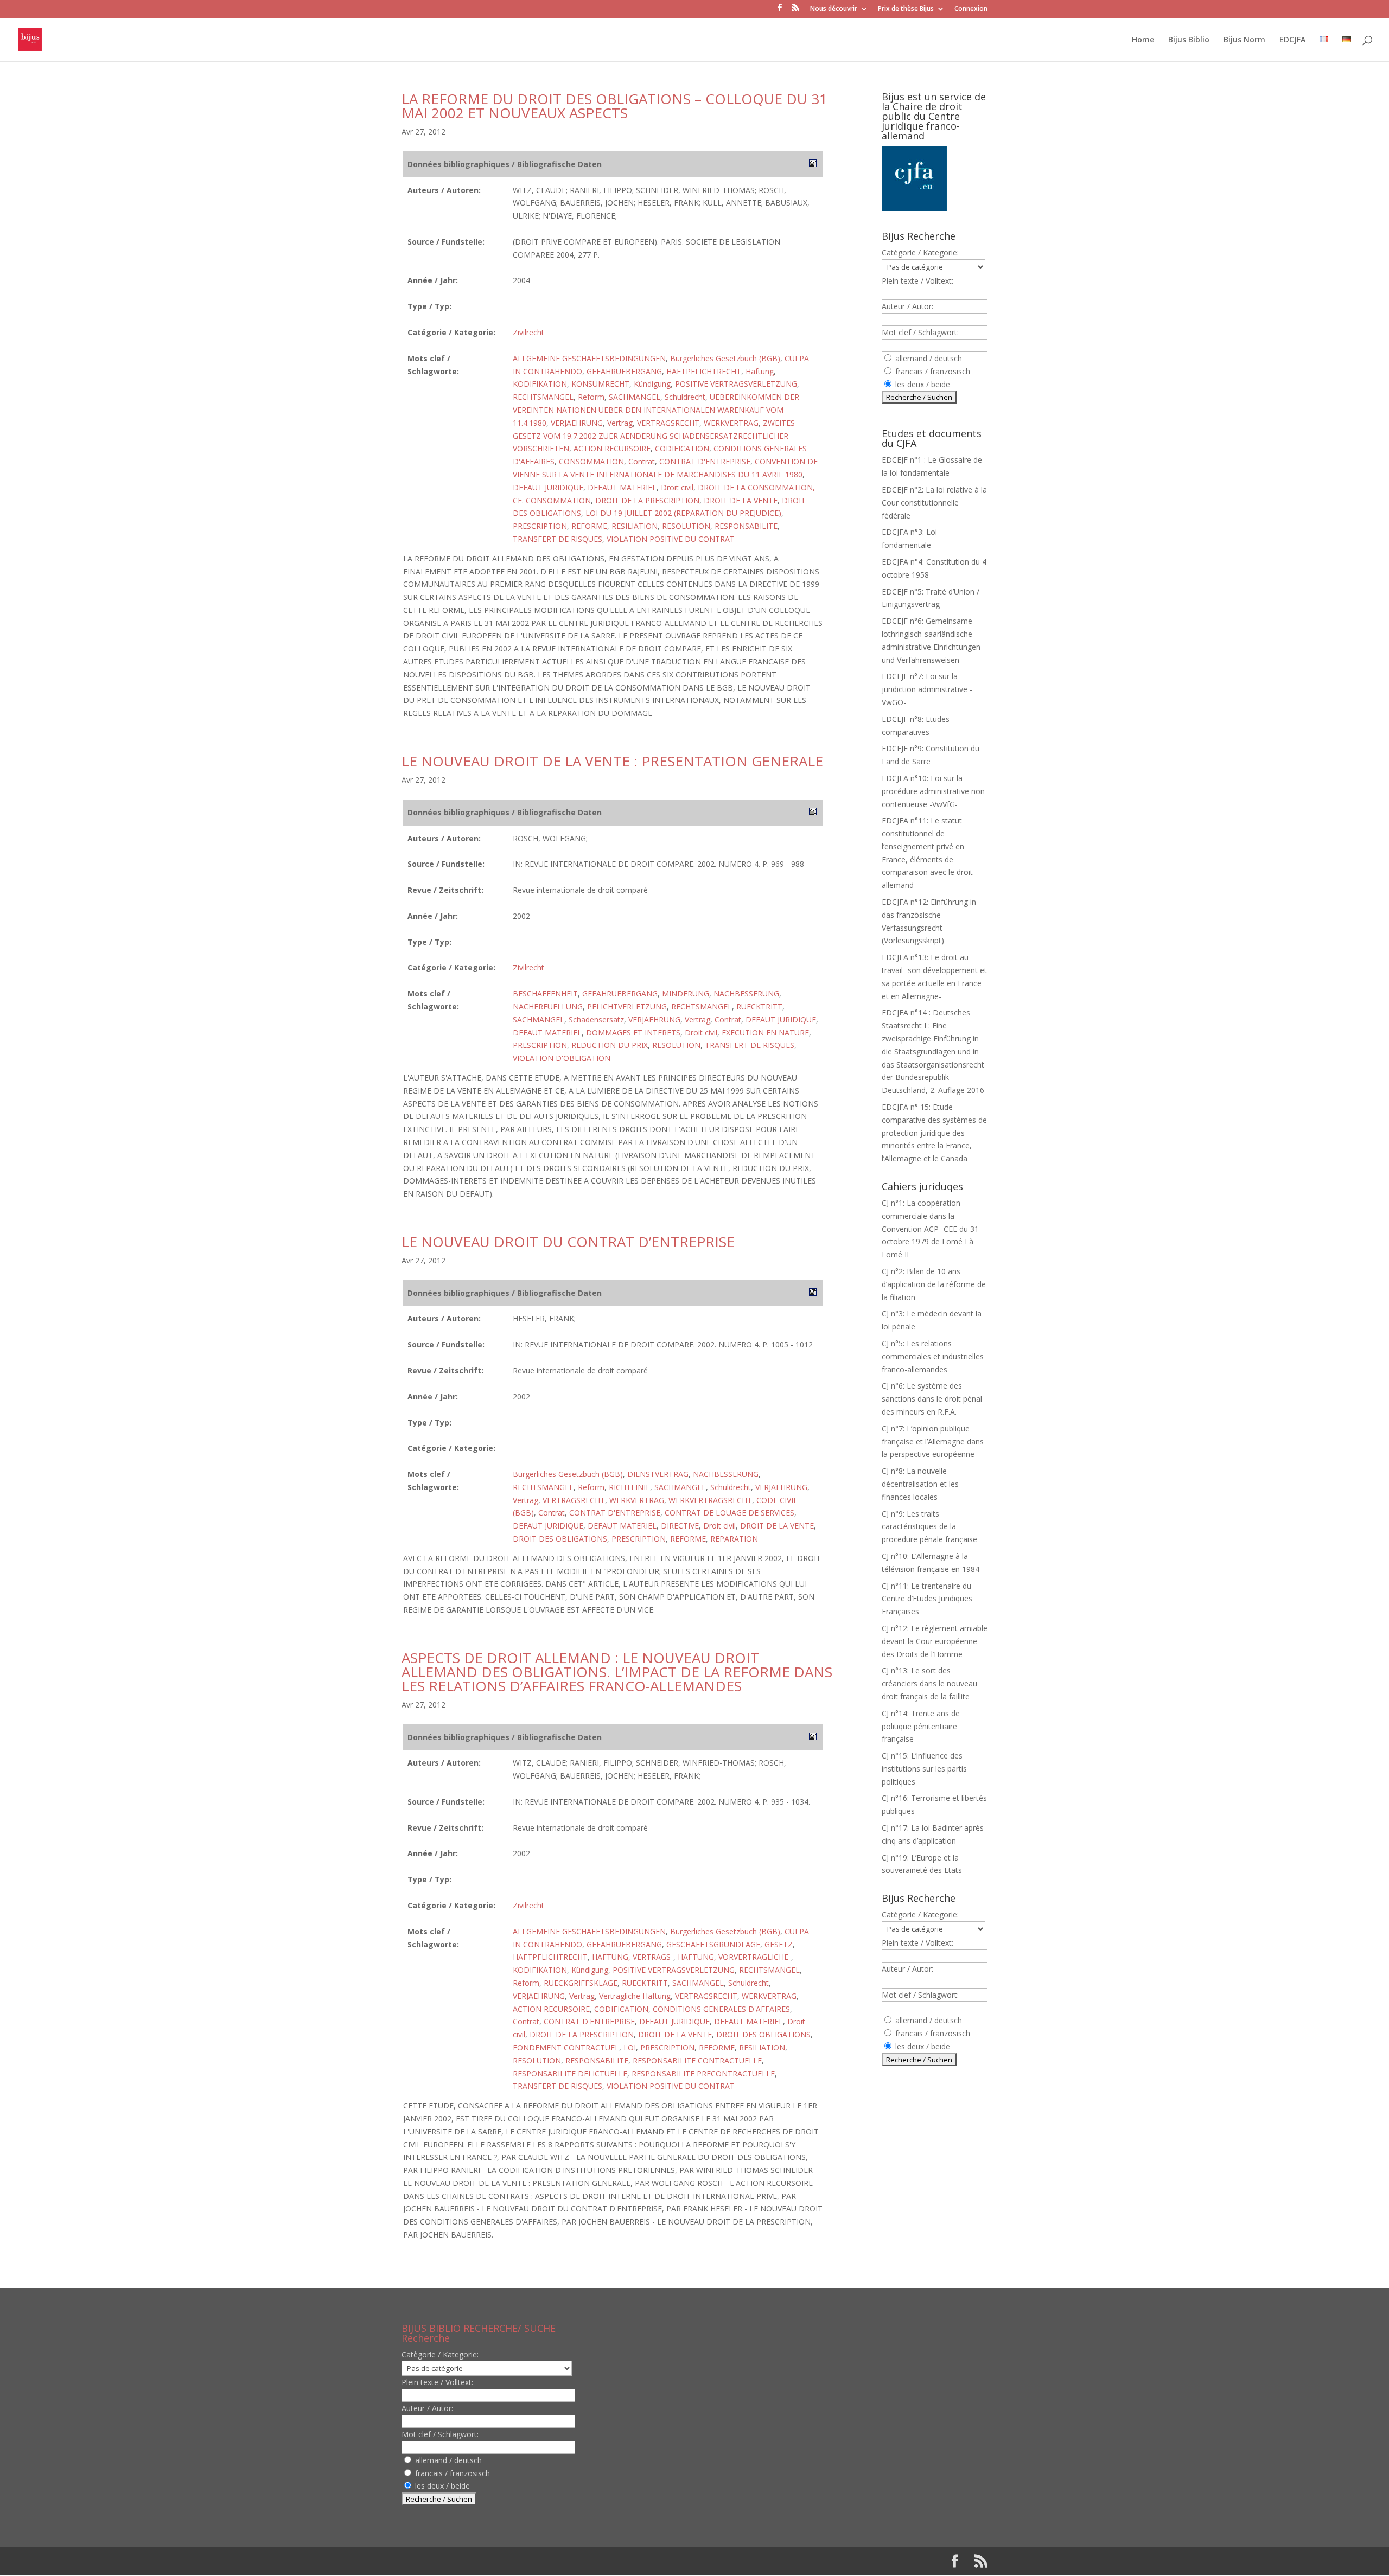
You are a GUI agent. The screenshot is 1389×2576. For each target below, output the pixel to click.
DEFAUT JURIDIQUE (548, 487)
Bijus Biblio (1189, 40)
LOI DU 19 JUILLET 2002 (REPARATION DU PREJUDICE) (683, 513)
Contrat (642, 461)
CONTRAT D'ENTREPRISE (705, 461)
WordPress (580, 2561)
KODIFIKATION (540, 384)
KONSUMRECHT (600, 384)
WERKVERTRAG (731, 423)
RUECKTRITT (759, 1006)
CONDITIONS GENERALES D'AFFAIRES (721, 2009)
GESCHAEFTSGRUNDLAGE (713, 1944)
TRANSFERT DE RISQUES (557, 539)
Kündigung (652, 384)
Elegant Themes (471, 2561)
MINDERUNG (686, 993)
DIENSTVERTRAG (658, 1474)
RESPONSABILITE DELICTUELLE (570, 2073)
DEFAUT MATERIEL (622, 487)
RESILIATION (635, 526)
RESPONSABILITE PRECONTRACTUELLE (703, 2073)
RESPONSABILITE (746, 526)
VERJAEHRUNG (577, 423)
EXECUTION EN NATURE (765, 1033)
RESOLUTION (686, 526)
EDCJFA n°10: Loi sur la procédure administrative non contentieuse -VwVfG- (933, 791)
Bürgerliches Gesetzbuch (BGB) (725, 358)
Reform (591, 397)
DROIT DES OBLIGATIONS (560, 1539)
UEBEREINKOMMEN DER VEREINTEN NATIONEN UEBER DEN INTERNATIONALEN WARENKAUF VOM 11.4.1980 (656, 410)
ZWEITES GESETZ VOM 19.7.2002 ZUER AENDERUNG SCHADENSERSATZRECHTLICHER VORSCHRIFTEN (654, 436)
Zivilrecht (528, 332)
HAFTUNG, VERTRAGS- (633, 1957)
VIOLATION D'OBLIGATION (562, 1058)
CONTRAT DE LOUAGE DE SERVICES (729, 1513)
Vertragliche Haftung (635, 1996)
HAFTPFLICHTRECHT (704, 371)
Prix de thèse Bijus (906, 9)
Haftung (760, 371)
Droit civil (677, 487)
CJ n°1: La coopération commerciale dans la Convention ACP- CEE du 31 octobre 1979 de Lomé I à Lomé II (930, 1229)
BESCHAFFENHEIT (545, 993)
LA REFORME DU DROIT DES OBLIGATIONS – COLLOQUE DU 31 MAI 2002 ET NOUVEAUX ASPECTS (614, 106)
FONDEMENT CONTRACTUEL (566, 2047)
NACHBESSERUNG (746, 993)
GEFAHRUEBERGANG (624, 371)
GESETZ (779, 1944)
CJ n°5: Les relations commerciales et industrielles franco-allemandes (933, 1356)
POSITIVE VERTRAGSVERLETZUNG (736, 384)
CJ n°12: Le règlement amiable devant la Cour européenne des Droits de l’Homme (935, 1641)
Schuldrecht (685, 397)
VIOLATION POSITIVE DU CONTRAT (671, 539)
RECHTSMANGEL (543, 397)
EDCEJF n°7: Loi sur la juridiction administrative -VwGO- (927, 689)
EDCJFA (1292, 40)
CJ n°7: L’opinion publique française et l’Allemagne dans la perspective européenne (933, 1442)
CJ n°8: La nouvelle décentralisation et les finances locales (920, 1484)
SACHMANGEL (635, 397)
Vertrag (620, 423)
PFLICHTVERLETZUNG (627, 1006)
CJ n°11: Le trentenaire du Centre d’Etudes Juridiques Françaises (927, 1599)
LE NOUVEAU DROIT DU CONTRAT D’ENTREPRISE (568, 1242)
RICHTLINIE (629, 1487)
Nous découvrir (834, 9)
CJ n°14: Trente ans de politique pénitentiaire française (921, 1726)
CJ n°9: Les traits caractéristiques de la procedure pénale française (929, 1527)
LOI (630, 2047)
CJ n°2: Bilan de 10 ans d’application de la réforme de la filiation (934, 1284)
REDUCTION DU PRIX (610, 1045)
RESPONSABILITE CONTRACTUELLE (697, 2060)
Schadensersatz (596, 1019)
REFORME (589, 526)
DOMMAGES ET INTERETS (633, 1033)
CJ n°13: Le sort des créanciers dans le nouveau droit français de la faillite (929, 1683)
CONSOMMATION (591, 461)
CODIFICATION (682, 448)
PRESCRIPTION (540, 526)
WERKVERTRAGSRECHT (710, 1500)
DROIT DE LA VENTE (741, 500)
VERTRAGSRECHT (668, 423)
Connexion (971, 9)
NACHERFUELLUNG (548, 1006)
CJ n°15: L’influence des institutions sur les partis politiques (924, 1769)
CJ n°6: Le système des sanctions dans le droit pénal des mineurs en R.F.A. (932, 1399)
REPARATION (734, 1539)
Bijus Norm (1244, 40)
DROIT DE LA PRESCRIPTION (647, 500)
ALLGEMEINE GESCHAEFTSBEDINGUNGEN (589, 358)
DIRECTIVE (680, 1526)
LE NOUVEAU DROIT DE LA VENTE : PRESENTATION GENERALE (612, 761)
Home (1143, 40)
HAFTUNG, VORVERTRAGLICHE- (734, 1957)
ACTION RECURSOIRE (612, 448)
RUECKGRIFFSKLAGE (581, 1983)
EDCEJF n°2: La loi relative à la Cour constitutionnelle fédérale (934, 503)
